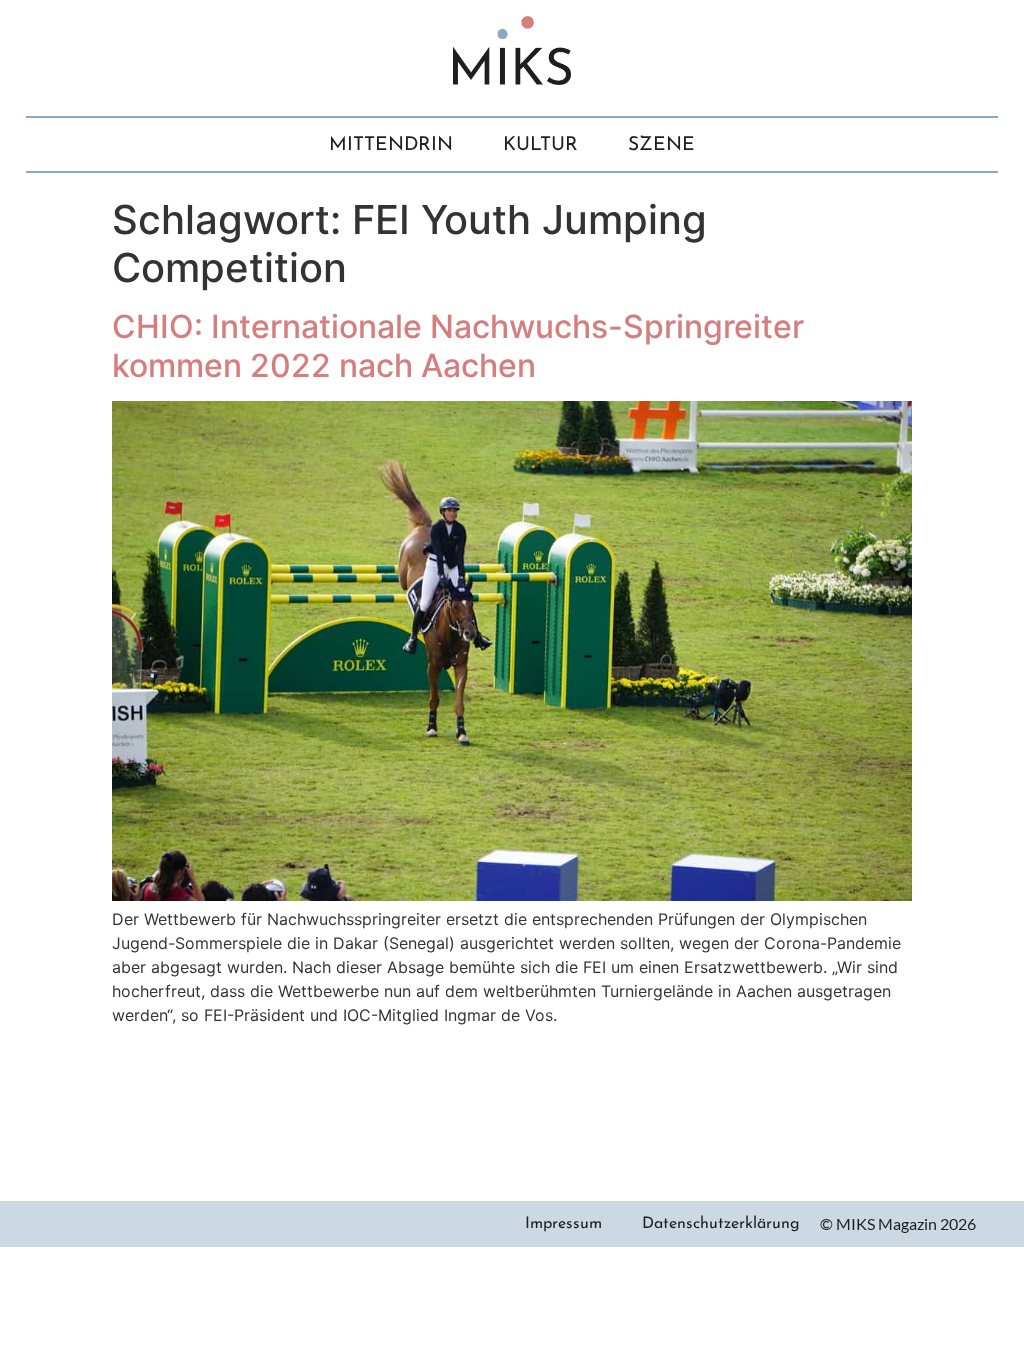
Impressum (563, 1224)
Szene (661, 145)
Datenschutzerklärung (721, 1224)
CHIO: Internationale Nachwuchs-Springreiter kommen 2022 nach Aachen (458, 345)
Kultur (540, 145)
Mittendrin (391, 145)
